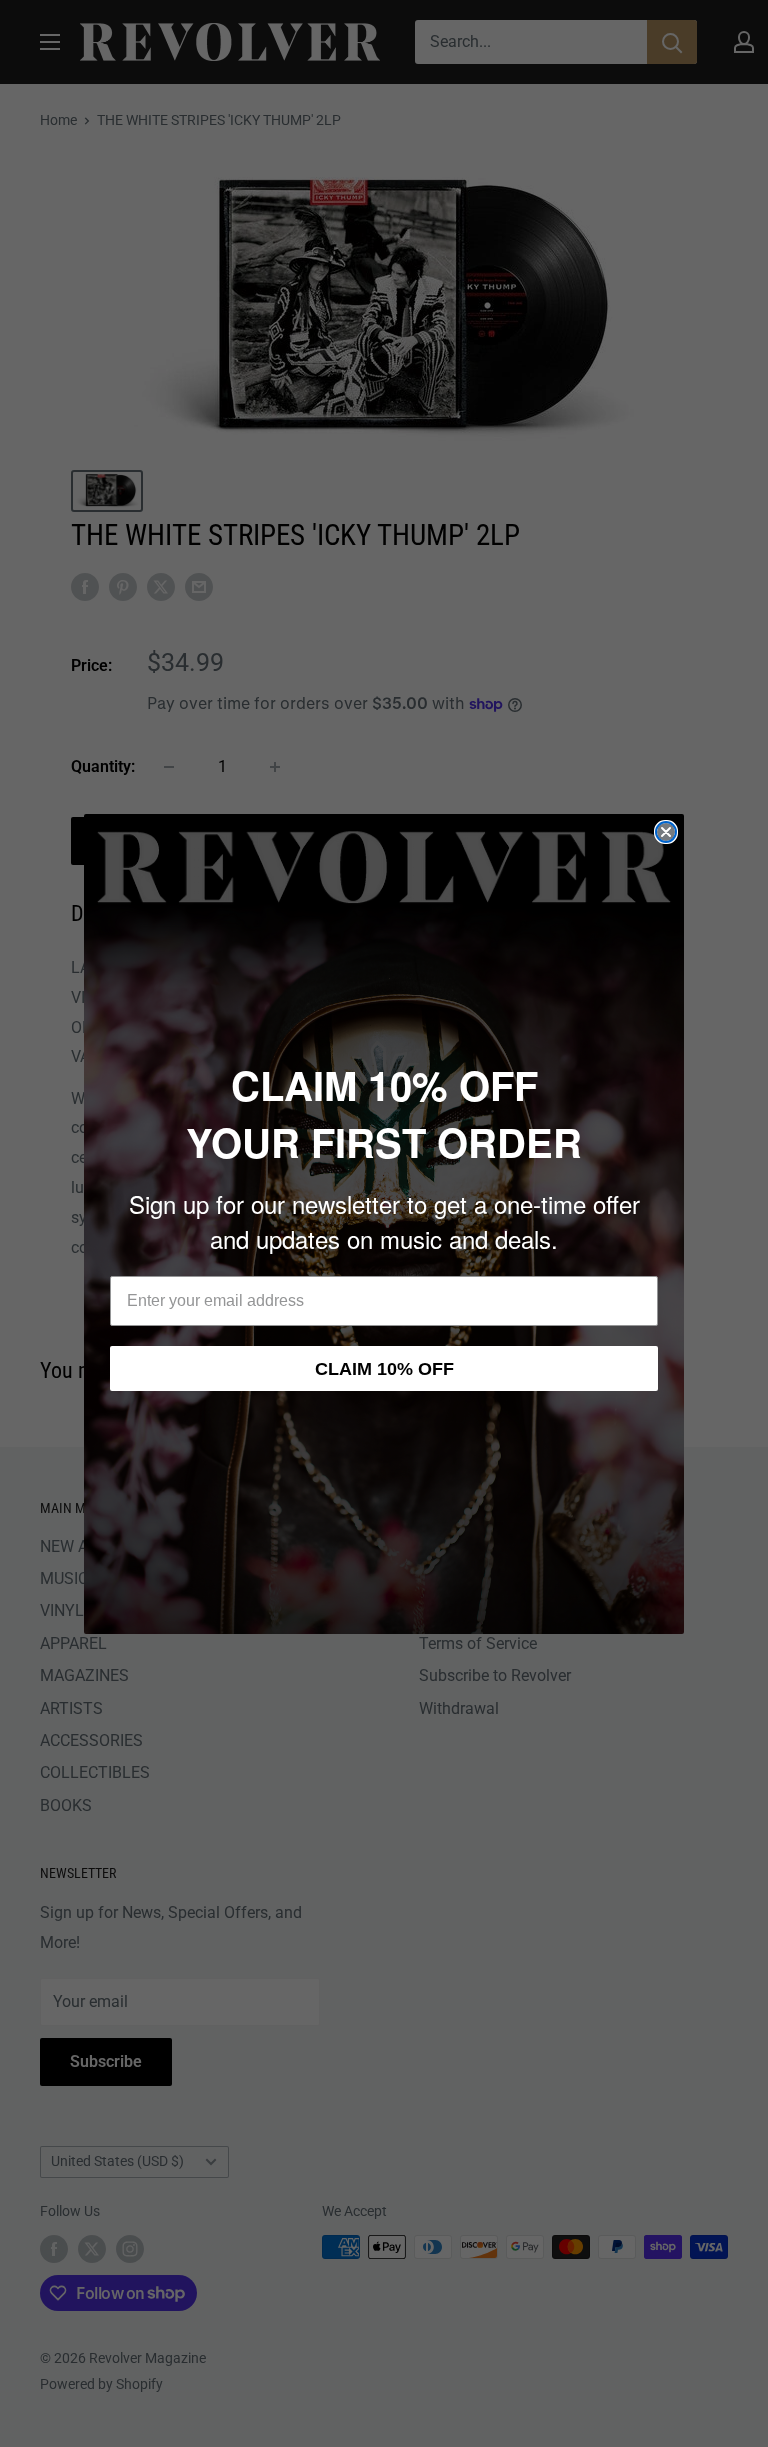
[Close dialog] (666, 832)
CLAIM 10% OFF (384, 1369)
